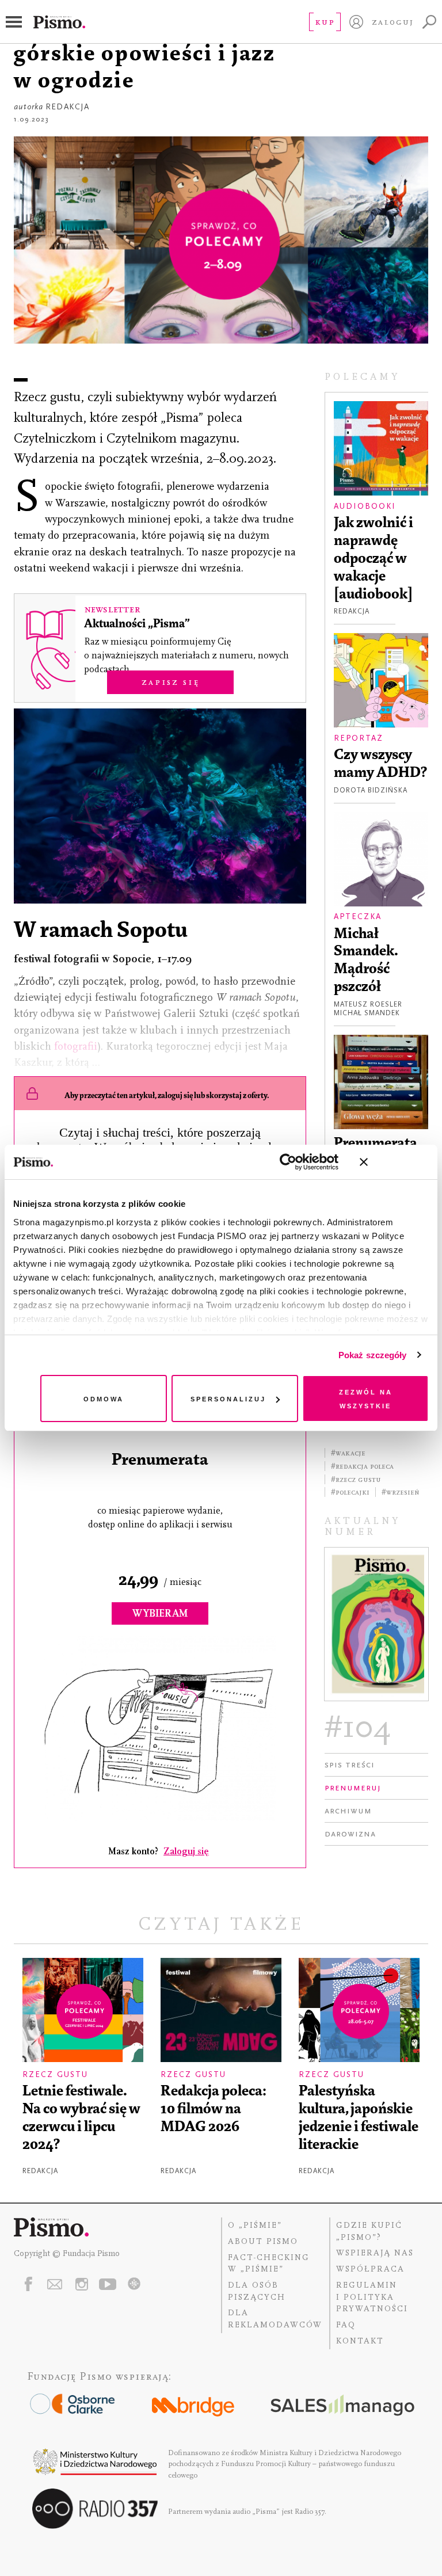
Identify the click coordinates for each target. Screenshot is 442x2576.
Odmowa (104, 1398)
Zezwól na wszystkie (366, 1398)
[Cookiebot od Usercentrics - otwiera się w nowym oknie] (288, 1162)
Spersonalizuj (228, 1398)
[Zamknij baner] (394, 1162)
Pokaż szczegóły (373, 1355)
